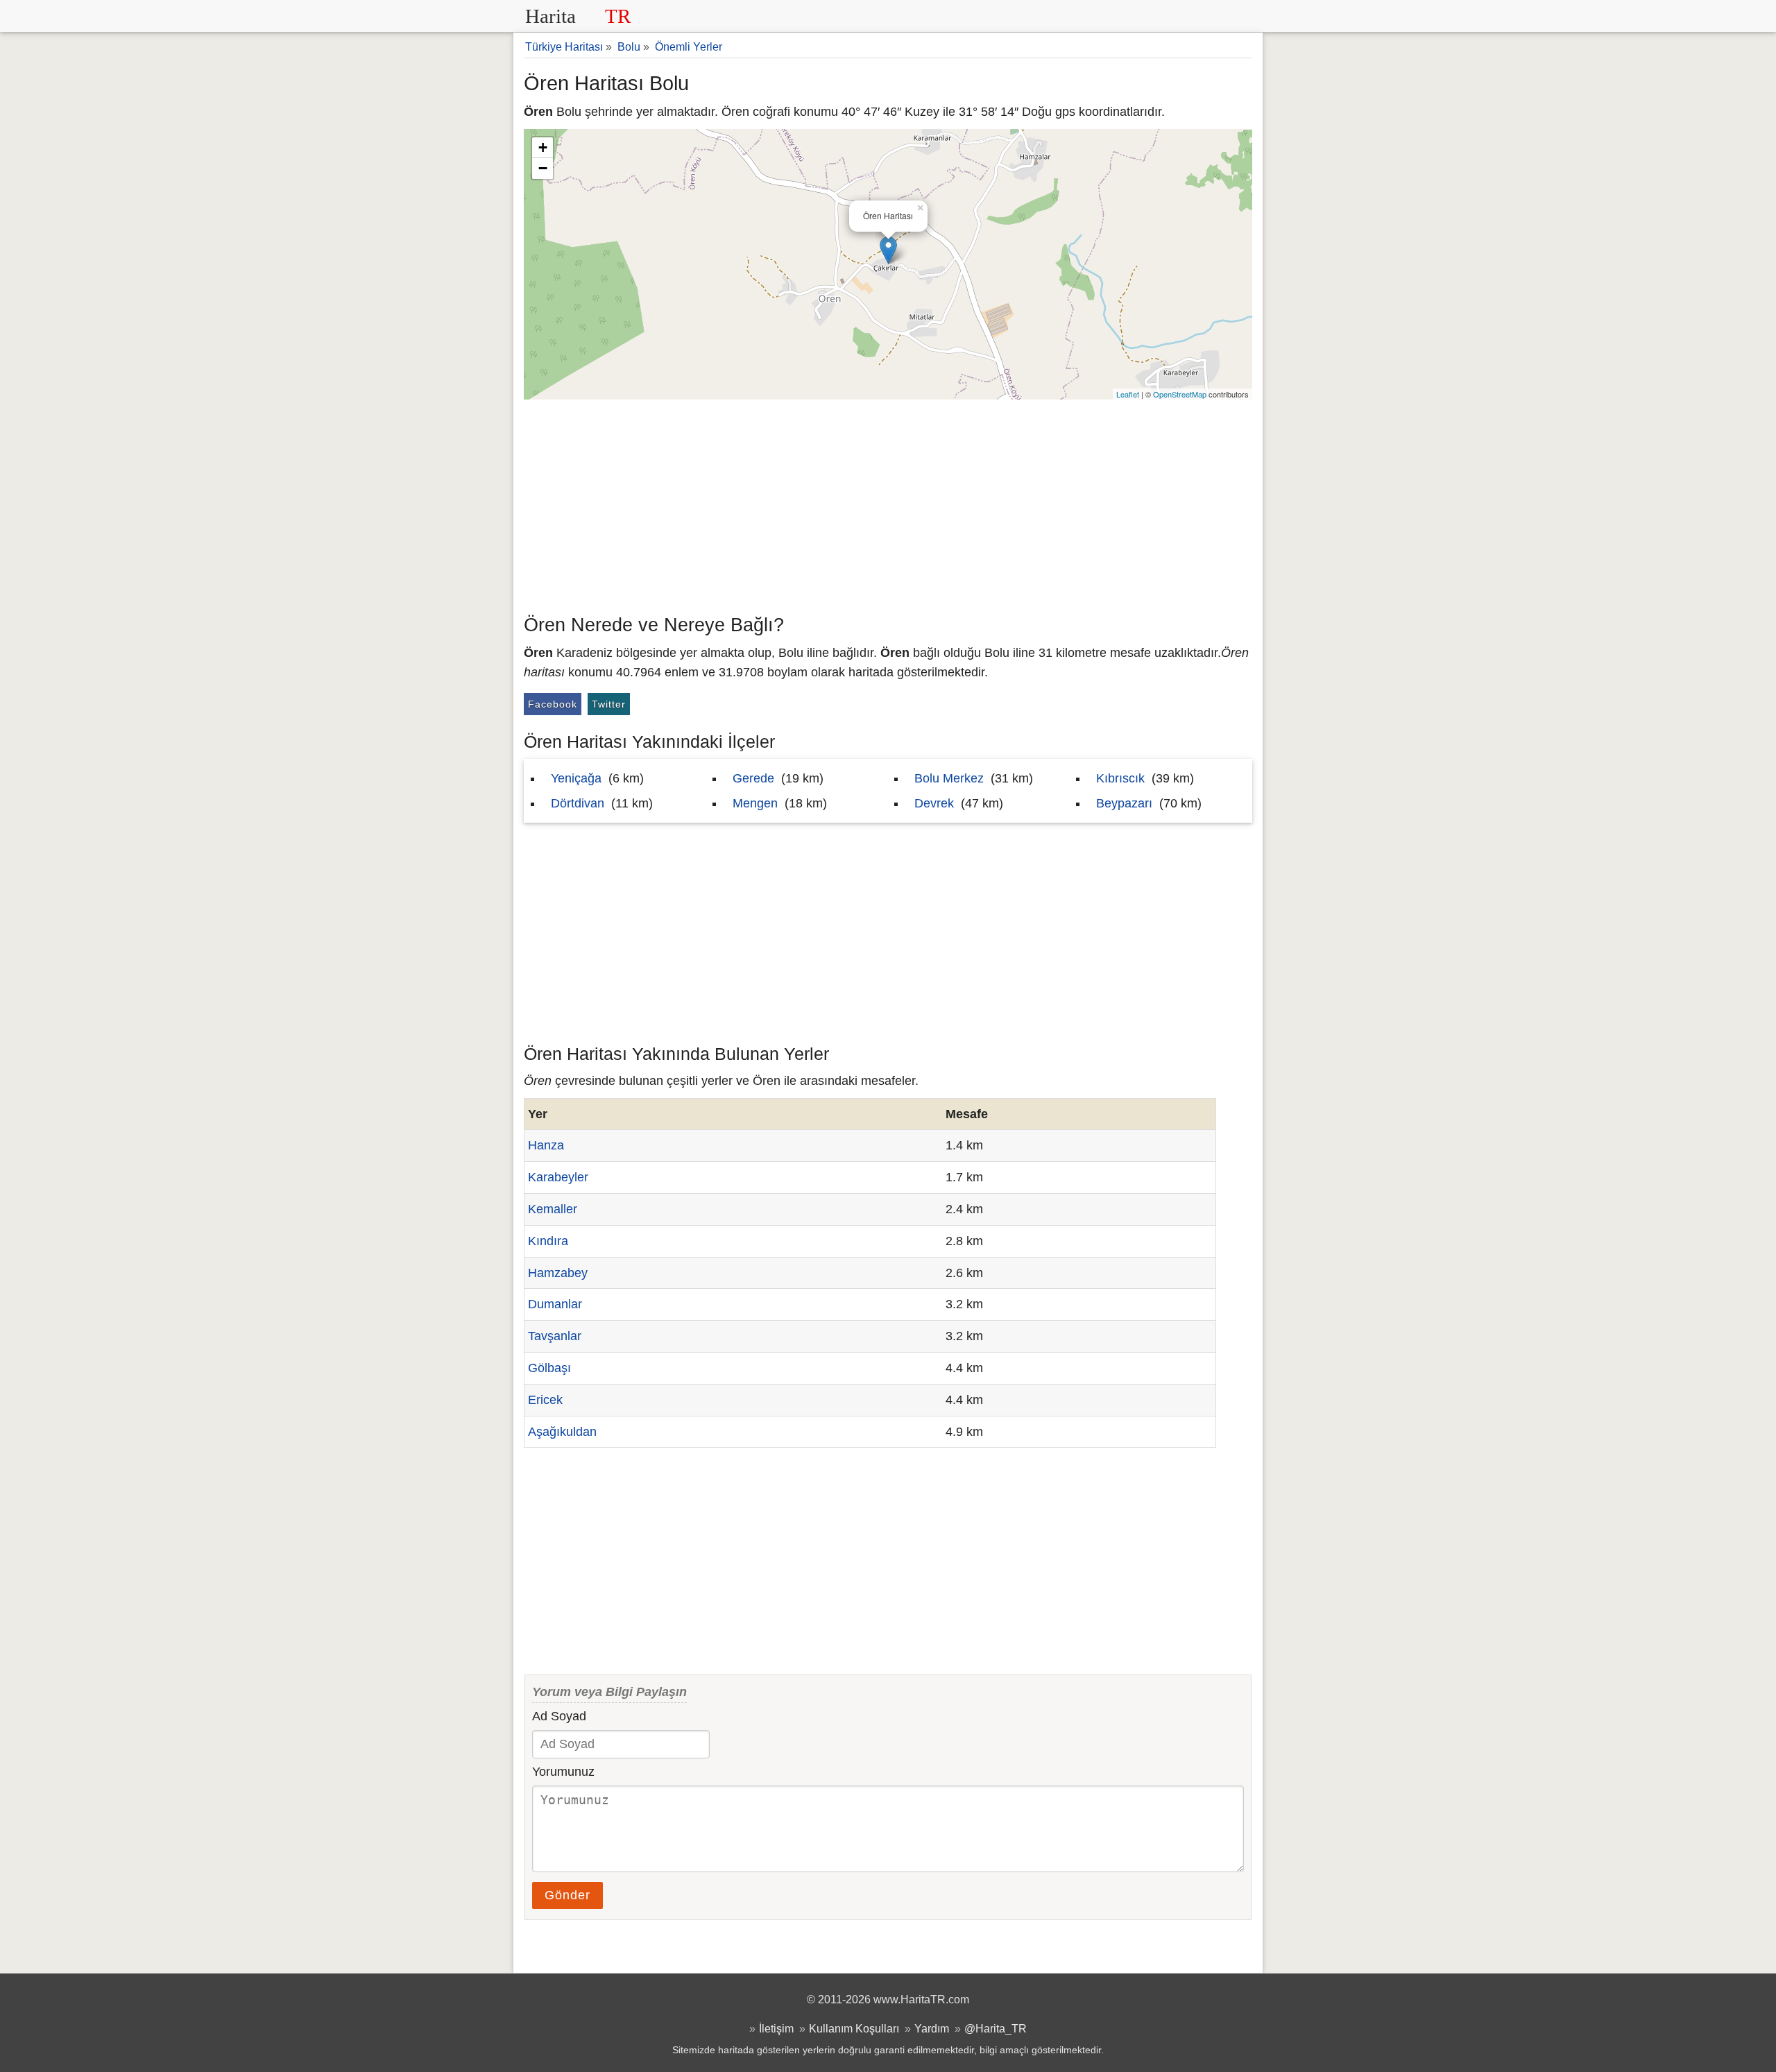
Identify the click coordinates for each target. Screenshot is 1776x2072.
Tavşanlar (555, 1336)
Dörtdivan (578, 803)
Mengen (755, 803)
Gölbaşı (549, 1368)
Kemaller (553, 1209)
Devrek (934, 803)
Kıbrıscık (1120, 778)
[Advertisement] (888, 504)
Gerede (753, 778)
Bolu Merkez (949, 778)
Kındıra (548, 1241)
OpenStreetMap (1180, 394)
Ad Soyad (559, 1716)
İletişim (776, 2028)
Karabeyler (558, 1177)
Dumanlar (555, 1304)
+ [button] (543, 147)
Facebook (553, 704)
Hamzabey (558, 1273)
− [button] (543, 168)
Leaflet (1128, 394)
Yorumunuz (563, 1772)
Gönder (567, 1895)
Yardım (932, 2028)
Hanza (546, 1145)
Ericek (545, 1400)
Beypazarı (1124, 803)
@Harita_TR (996, 2028)
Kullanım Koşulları (854, 2028)
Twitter (609, 704)
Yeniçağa (576, 778)
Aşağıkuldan (562, 1432)
